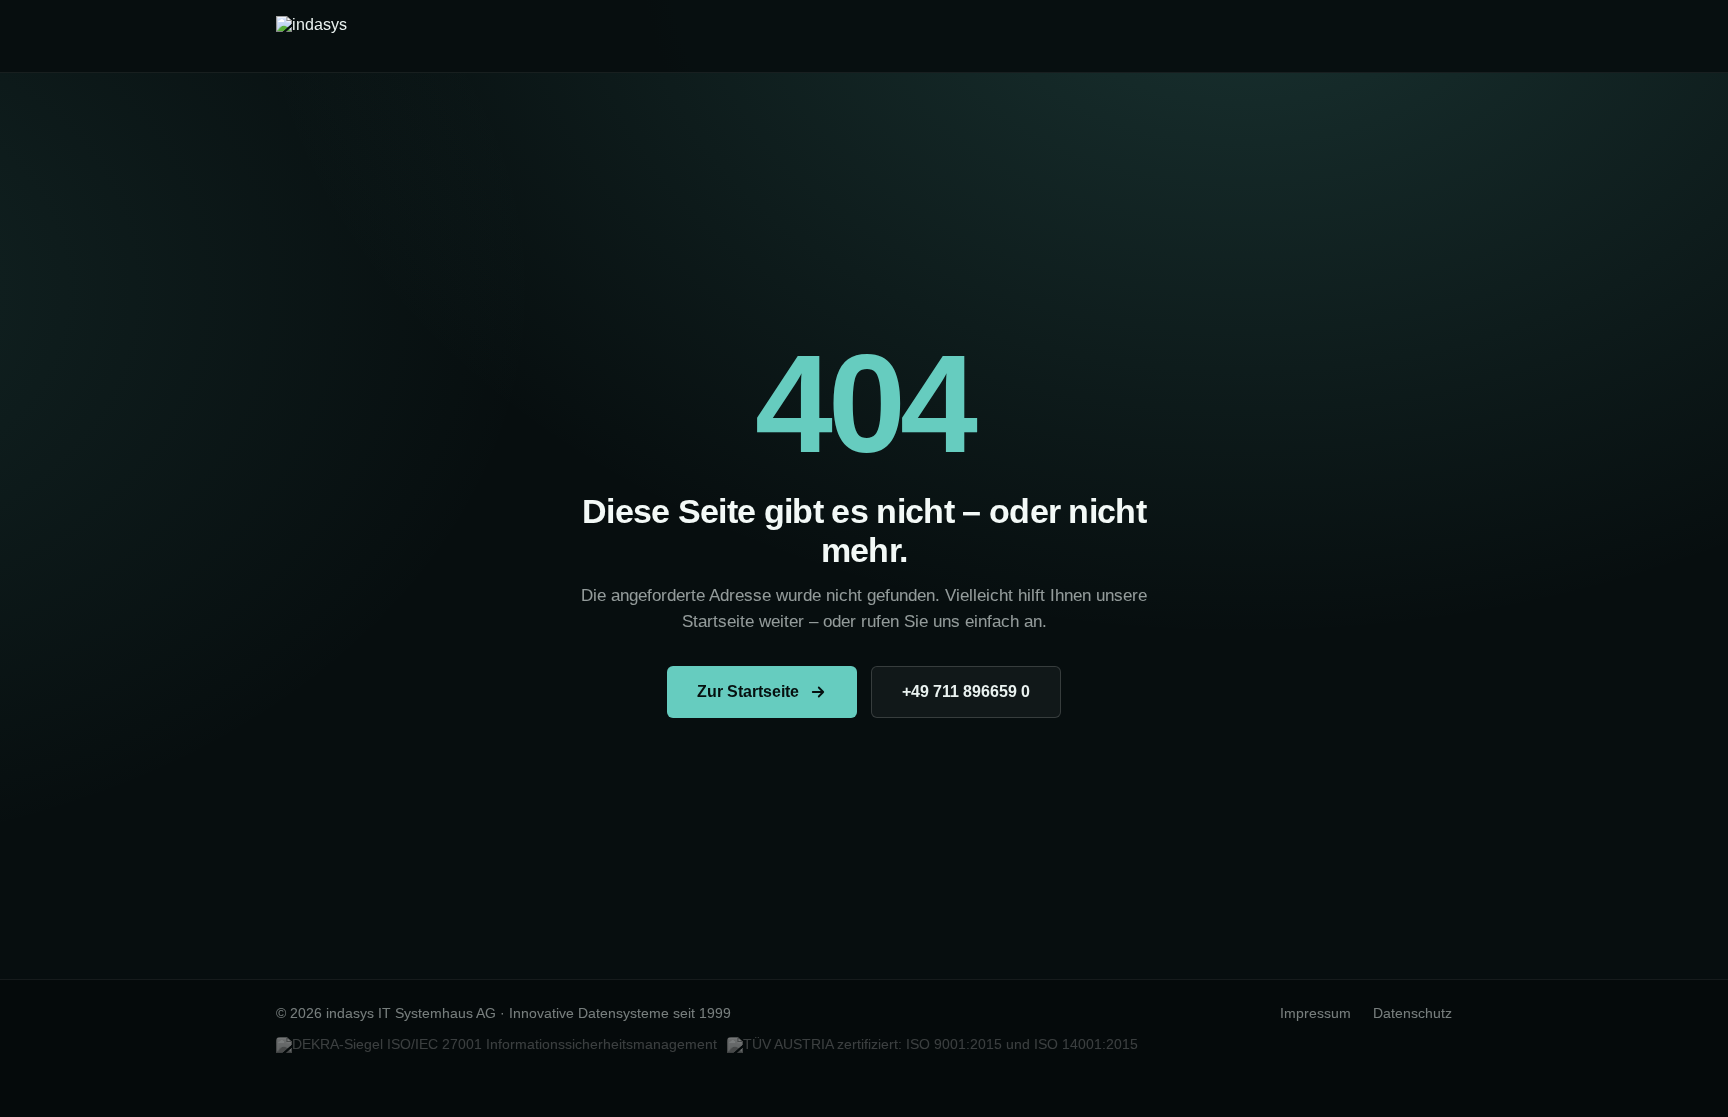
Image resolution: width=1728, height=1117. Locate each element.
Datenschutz (1412, 1013)
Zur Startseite (748, 691)
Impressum (1315, 1013)
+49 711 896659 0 (966, 691)
